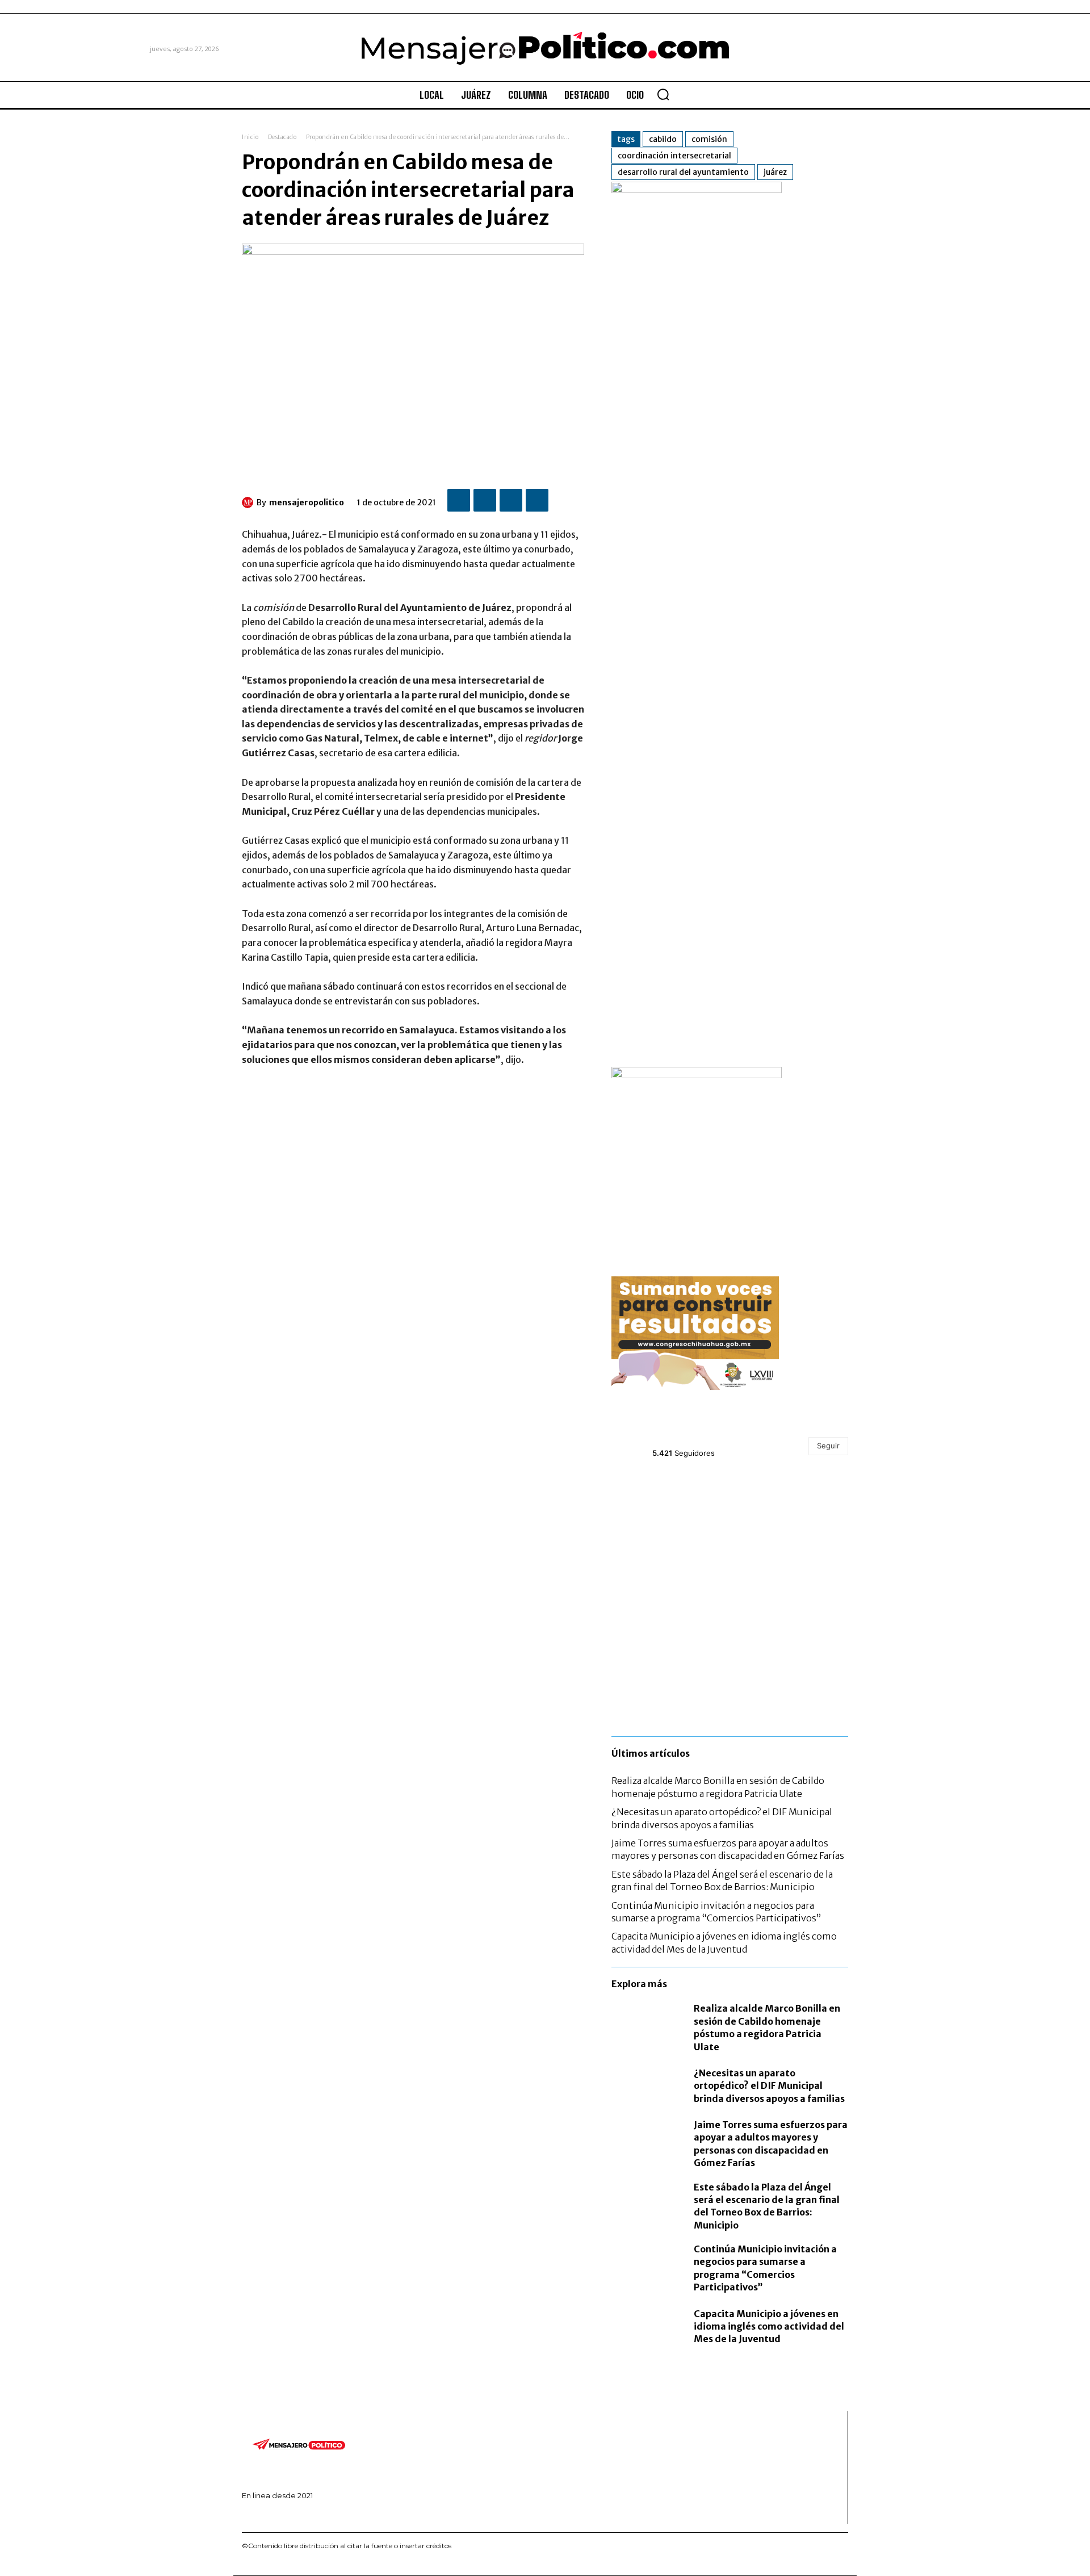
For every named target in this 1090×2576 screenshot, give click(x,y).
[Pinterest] (511, 500)
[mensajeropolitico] (249, 502)
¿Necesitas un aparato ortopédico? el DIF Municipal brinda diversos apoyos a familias (769, 2086)
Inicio (250, 137)
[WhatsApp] (537, 500)
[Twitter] (485, 500)
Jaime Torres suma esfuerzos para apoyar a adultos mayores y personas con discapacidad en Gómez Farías (728, 1849)
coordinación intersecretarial (674, 156)
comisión (709, 139)
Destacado (282, 137)
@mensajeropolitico (693, 1440)
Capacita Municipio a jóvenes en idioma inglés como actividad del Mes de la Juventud (769, 2326)
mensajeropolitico (307, 502)
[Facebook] (459, 500)
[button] (663, 94)
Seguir (828, 1446)
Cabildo (663, 139)
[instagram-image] (651, 1512)
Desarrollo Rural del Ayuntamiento (683, 172)
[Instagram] (261, 2515)
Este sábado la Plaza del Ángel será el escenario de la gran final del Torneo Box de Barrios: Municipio (722, 1880)
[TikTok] (278, 2515)
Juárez (775, 172)
